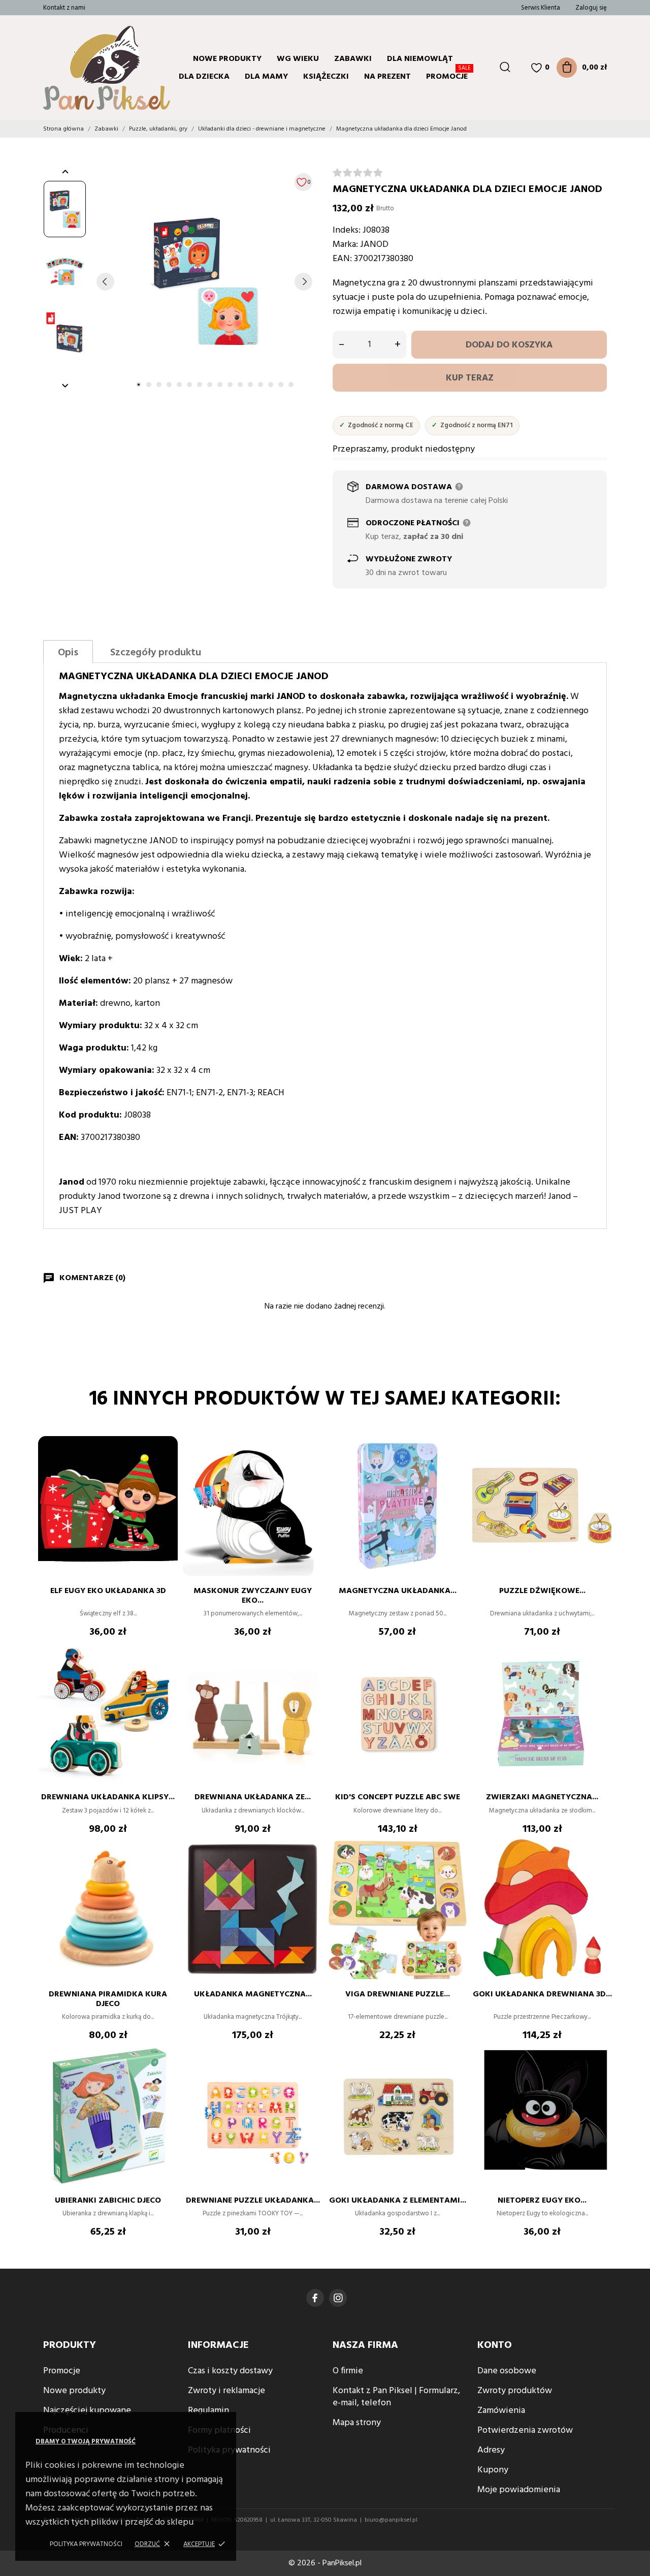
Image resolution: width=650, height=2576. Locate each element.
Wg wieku (298, 59)
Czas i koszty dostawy (230, 2371)
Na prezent (387, 77)
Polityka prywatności (86, 2544)
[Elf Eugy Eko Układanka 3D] (165, 1467)
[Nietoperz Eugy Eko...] (599, 2076)
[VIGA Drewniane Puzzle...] (454, 1870)
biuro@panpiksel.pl (391, 2520)
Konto (495, 2345)
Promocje (448, 75)
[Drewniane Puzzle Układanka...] (310, 2076)
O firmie (348, 2371)
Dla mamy (266, 77)
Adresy (491, 2450)
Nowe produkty (227, 59)
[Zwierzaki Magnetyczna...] (599, 1673)
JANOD (374, 245)
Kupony (493, 2470)
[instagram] (338, 2298)
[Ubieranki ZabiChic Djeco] (165, 2076)
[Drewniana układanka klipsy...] (165, 1673)
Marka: (345, 245)
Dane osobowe (507, 2371)
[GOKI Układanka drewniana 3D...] (599, 1870)
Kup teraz (470, 378)
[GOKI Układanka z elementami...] (454, 2076)
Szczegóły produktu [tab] (156, 653)
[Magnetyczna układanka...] (454, 1467)
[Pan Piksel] (84, 68)
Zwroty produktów (515, 2391)
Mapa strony (357, 2423)
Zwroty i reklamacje (226, 2391)
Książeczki (326, 77)
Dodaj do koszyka (509, 345)
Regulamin (208, 2411)
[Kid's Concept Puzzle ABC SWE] (454, 1673)
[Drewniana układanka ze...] (310, 1673)
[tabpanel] (204, 281)
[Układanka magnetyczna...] (310, 1870)
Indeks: (347, 230)
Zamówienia (501, 2411)
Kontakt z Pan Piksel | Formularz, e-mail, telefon (396, 2397)
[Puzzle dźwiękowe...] (599, 1467)
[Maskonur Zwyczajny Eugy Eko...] (310, 1467)
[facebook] (315, 2298)
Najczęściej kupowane (87, 2411)
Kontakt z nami (64, 8)
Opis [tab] (68, 653)
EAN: (342, 259)
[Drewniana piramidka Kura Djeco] (165, 1870)
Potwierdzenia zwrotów (525, 2430)
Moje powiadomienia (519, 2490)
